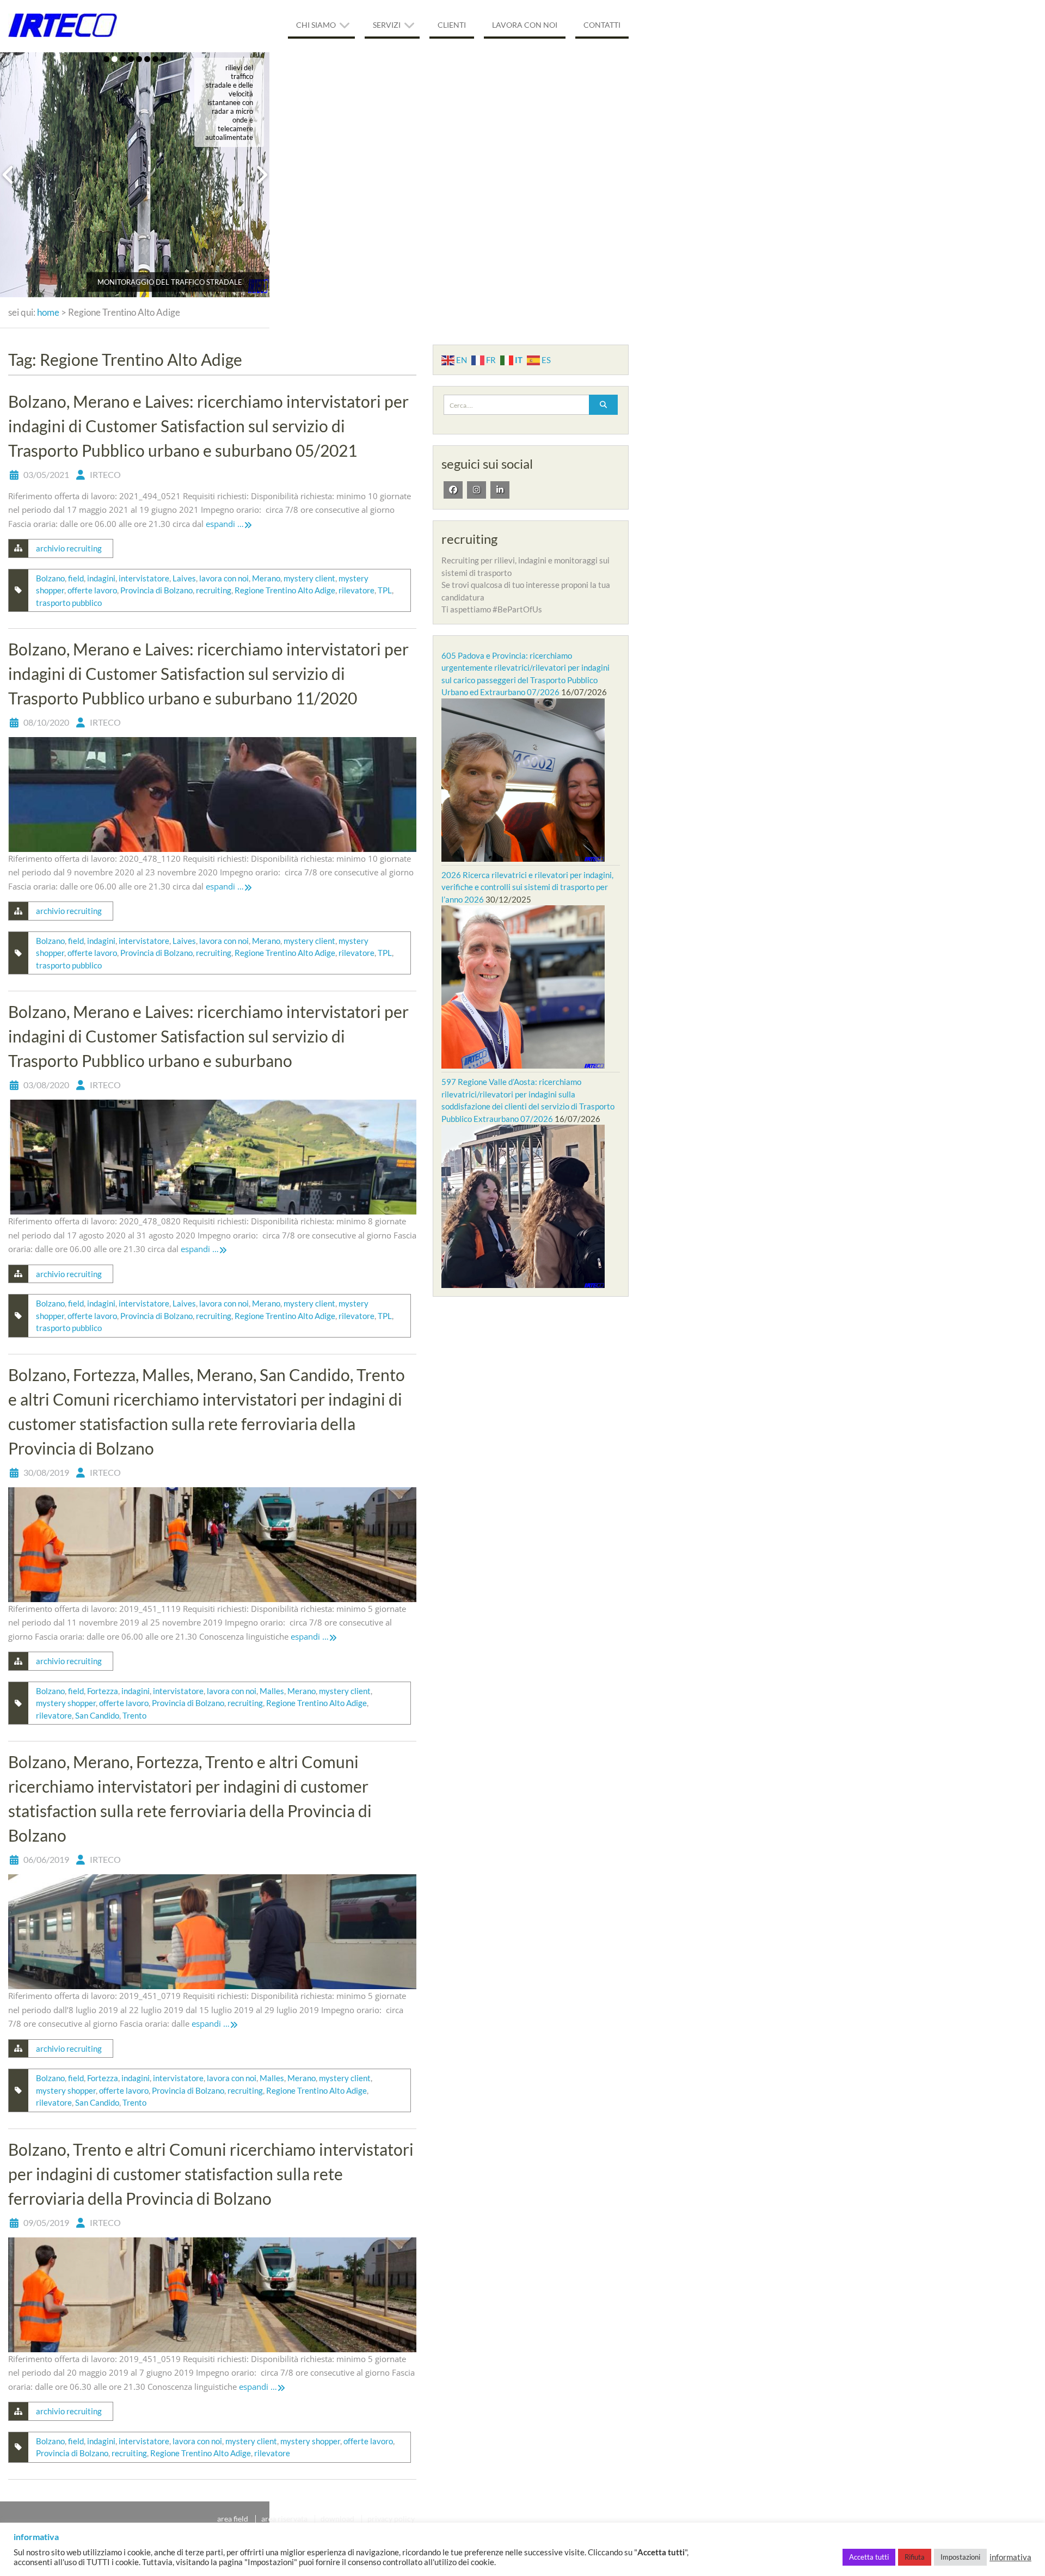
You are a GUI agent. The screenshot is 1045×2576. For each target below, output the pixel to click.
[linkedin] (500, 490)
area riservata (284, 2519)
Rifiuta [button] (915, 2557)
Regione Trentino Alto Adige (285, 590)
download (337, 2519)
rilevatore (356, 590)
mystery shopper (66, 1703)
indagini (101, 578)
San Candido (97, 1715)
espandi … (225, 524)
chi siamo (316, 25)
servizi (387, 25)
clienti (452, 25)
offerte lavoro (92, 590)
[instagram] (477, 490)
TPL (385, 590)
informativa (1010, 2557)
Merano (266, 578)
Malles (272, 1691)
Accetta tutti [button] (869, 2557)
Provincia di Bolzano (156, 590)
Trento (134, 1715)
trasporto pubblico (69, 603)
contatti (602, 25)
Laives (184, 578)
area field (233, 2519)
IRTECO (105, 474)
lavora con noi (525, 25)
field (76, 578)
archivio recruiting (69, 548)
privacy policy (391, 2519)
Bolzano (50, 578)
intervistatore (144, 578)
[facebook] (453, 490)
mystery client (309, 578)
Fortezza (103, 1691)
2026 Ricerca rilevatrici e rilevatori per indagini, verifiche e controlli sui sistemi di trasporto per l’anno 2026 (527, 887)
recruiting (214, 590)
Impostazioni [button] (960, 2557)
